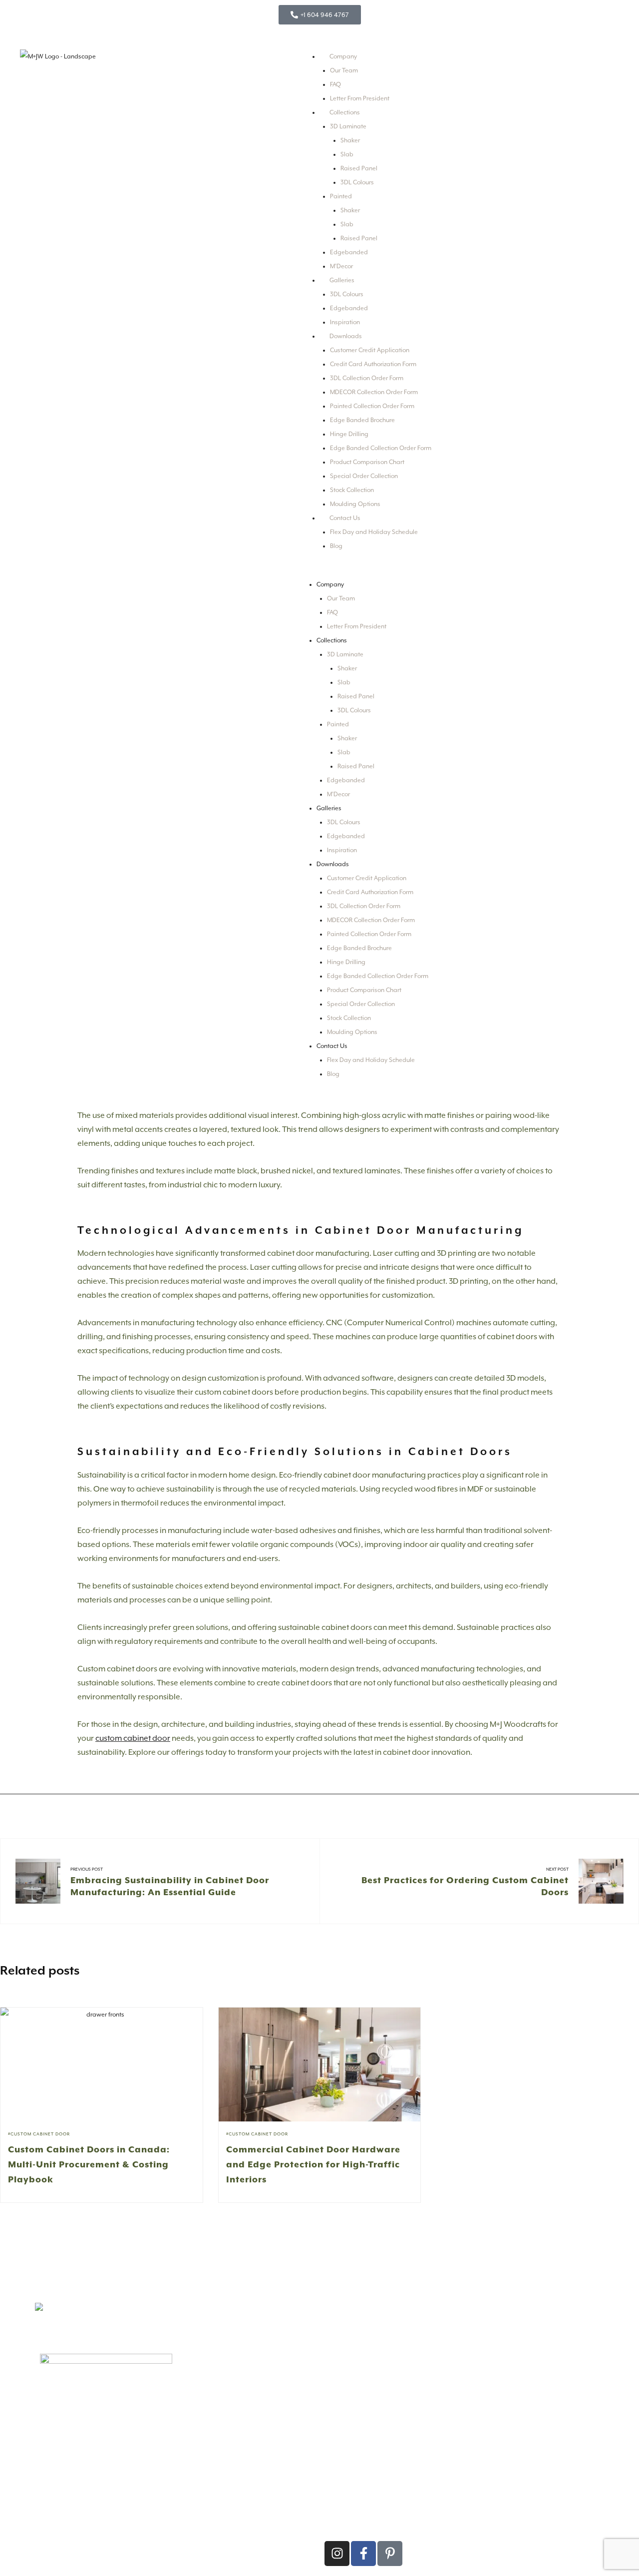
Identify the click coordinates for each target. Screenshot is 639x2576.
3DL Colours (357, 182)
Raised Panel (359, 168)
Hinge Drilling (349, 434)
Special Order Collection (364, 476)
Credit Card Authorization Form (373, 364)
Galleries (342, 280)
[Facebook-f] (363, 2554)
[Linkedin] (416, 2554)
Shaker (350, 140)
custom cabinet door (133, 1738)
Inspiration (345, 322)
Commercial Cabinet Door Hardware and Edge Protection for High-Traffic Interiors (313, 2164)
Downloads (346, 336)
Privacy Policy (143, 2547)
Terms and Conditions (188, 2547)
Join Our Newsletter (497, 2380)
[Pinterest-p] (390, 2554)
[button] (322, 570)
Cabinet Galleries (210, 2421)
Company (343, 56)
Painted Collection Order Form (372, 406)
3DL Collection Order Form (367, 378)
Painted (341, 196)
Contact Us (345, 518)
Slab (347, 154)
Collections (345, 112)
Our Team (344, 70)
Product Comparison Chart (367, 462)
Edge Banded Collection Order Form (381, 448)
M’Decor (341, 266)
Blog (336, 546)
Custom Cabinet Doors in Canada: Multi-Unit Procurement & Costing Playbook (89, 2164)
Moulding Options (355, 504)
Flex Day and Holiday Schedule (374, 532)
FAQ (335, 84)
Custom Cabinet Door (40, 2134)
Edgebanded (349, 252)
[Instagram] (337, 2554)
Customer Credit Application (370, 350)
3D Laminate (348, 126)
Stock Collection (352, 490)
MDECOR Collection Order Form (374, 392)
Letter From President (360, 98)
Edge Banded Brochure (362, 420)
